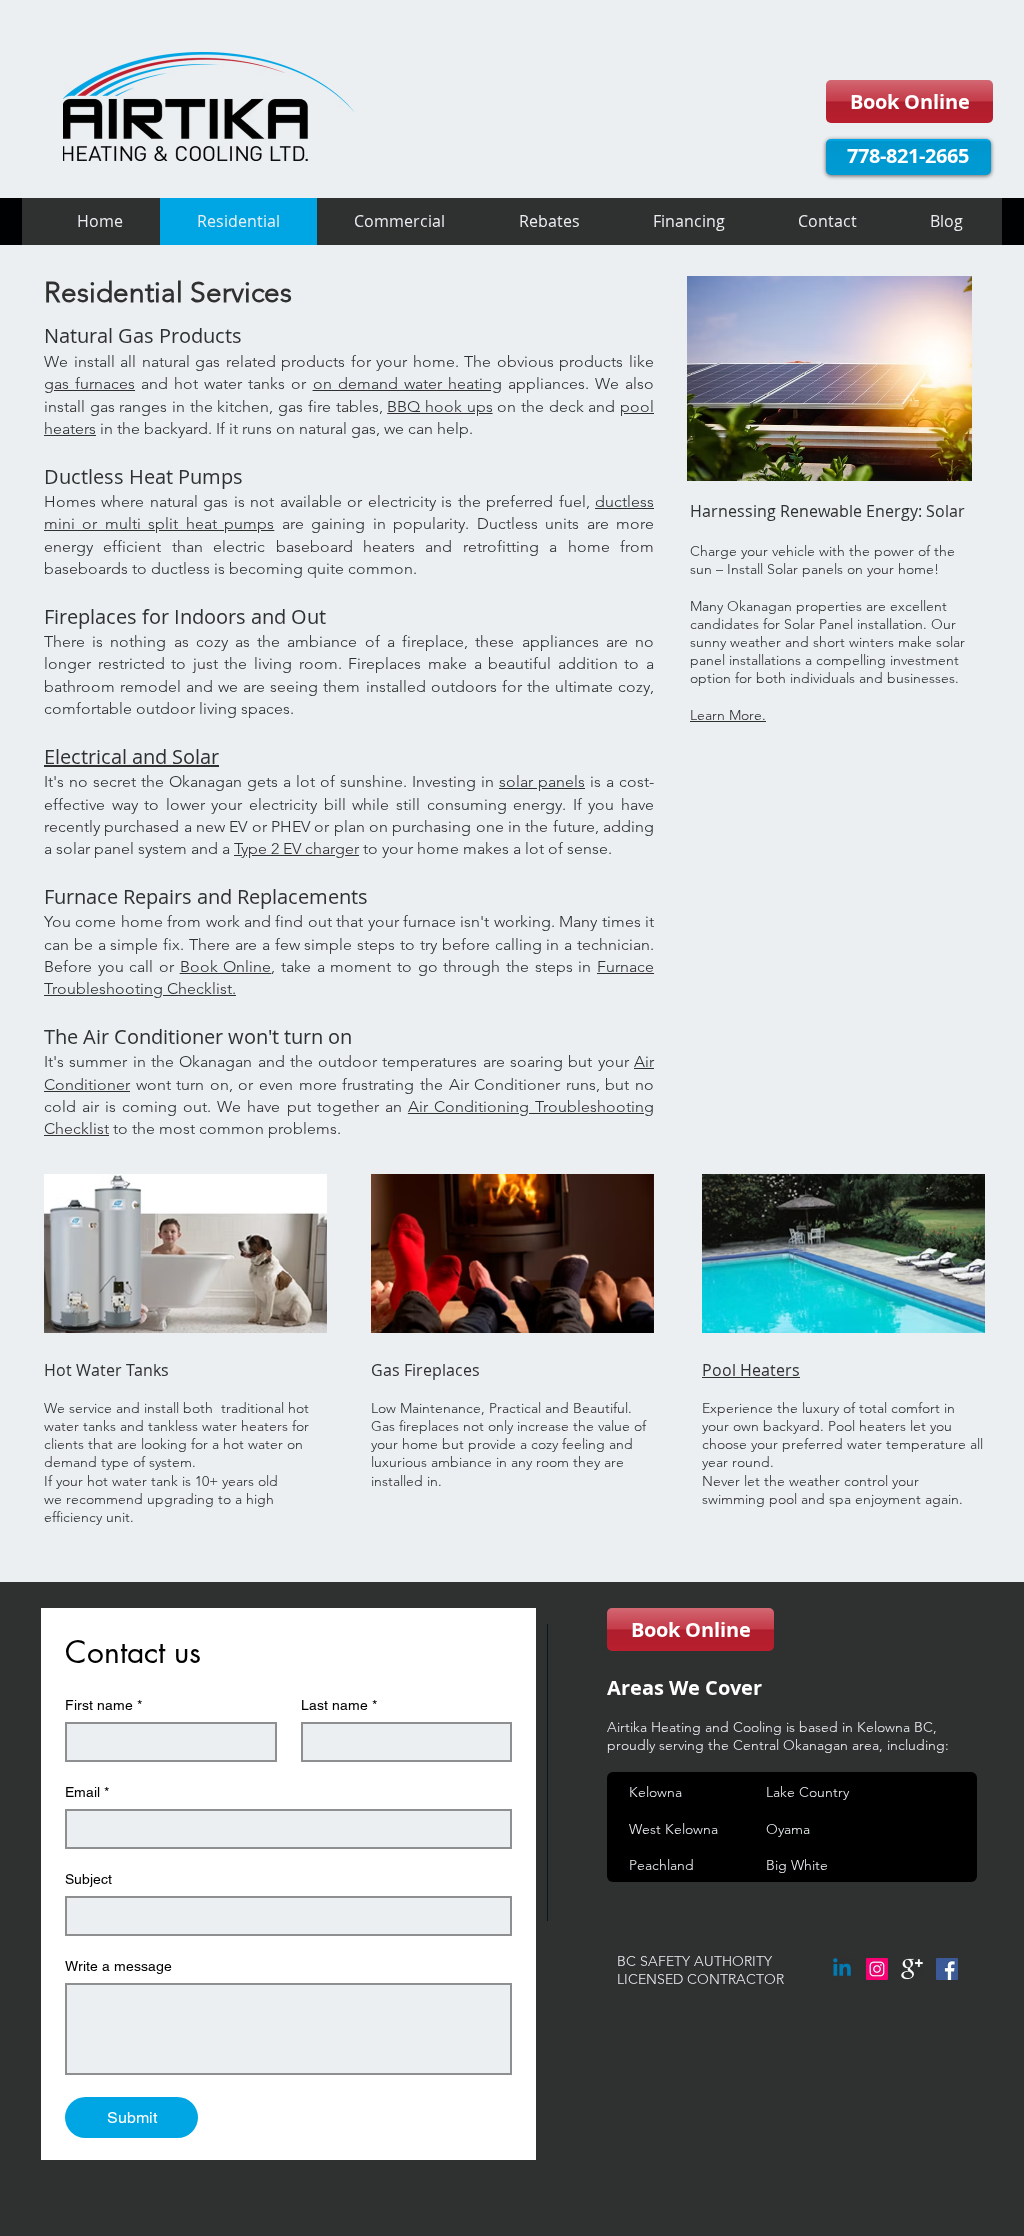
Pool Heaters (751, 1370)
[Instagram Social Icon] (877, 1969)
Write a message (118, 1966)
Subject (88, 1879)
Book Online (226, 966)
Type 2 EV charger (296, 848)
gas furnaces (89, 383)
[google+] (912, 1969)
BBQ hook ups (439, 406)
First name (103, 1705)
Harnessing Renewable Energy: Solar (829, 511)
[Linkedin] (842, 1969)
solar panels (542, 781)
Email (87, 1792)
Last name (339, 1705)
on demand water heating (407, 383)
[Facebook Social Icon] (947, 1969)
